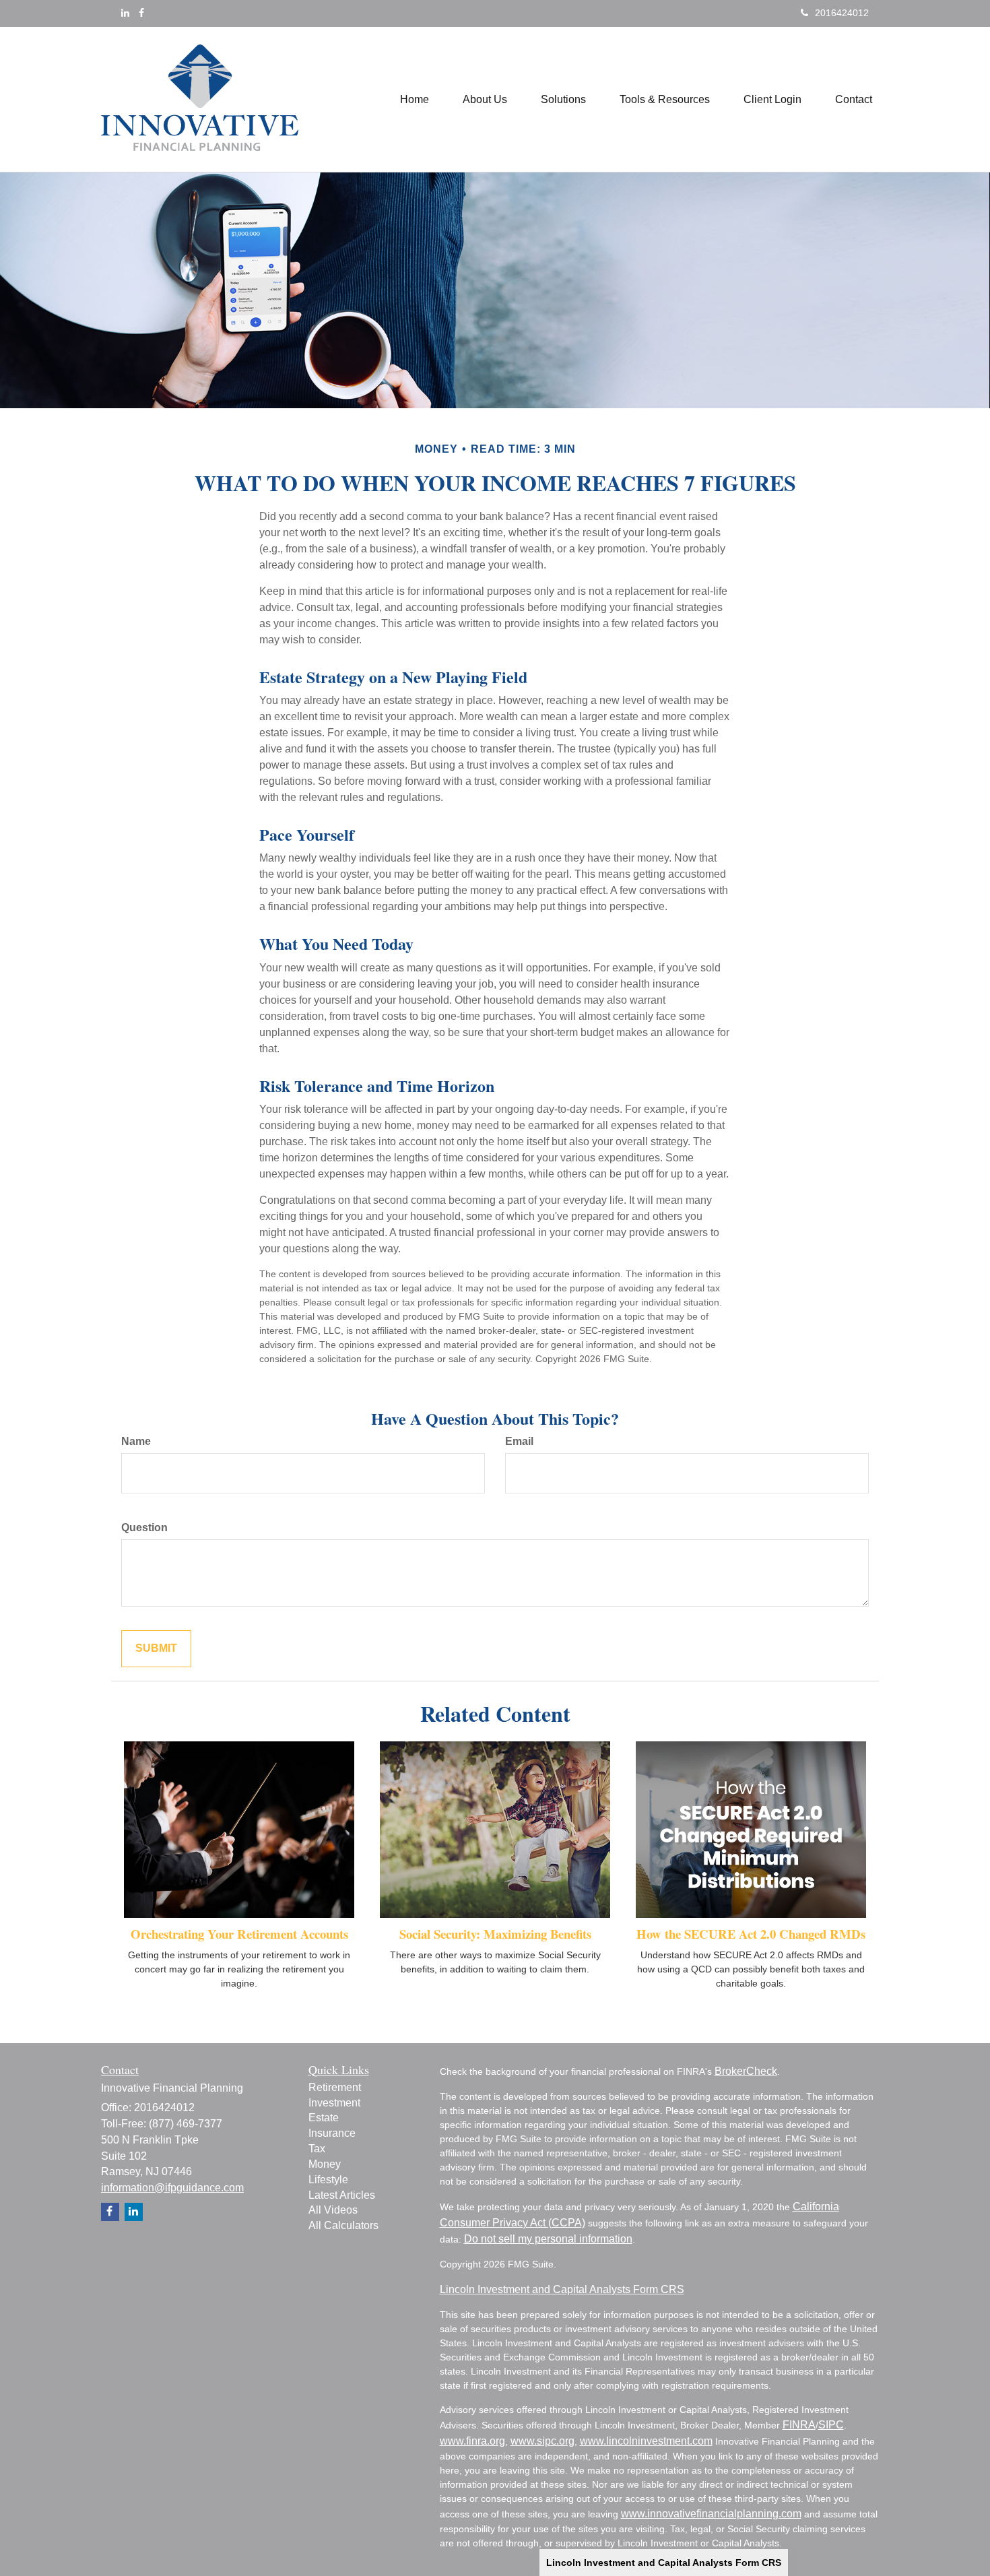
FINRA (799, 2425)
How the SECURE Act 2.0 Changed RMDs (751, 1934)
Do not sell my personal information (548, 2239)
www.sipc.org (542, 2441)
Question (144, 1527)
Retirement (335, 2087)
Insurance (332, 2133)
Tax (317, 2149)
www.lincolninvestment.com (646, 2441)
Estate (324, 2118)
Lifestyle (328, 2180)
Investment (334, 2103)
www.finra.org (472, 2441)
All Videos (333, 2210)
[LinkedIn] (125, 13)
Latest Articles (342, 2195)
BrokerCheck (746, 2071)
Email (519, 1441)
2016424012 (842, 13)
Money (325, 2164)
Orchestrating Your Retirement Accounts (239, 1934)
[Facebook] (141, 13)
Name (136, 1441)
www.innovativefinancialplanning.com (711, 2514)
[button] (485, 100)
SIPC (831, 2425)
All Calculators (343, 2225)
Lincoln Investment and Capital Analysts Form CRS (664, 2563)
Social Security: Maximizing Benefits (495, 1934)
